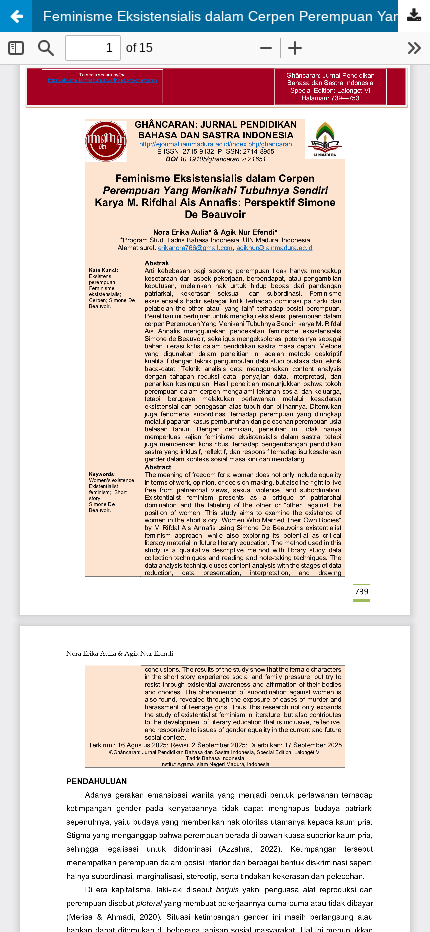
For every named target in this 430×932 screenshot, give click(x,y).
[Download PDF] (414, 16)
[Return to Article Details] (16, 16)
